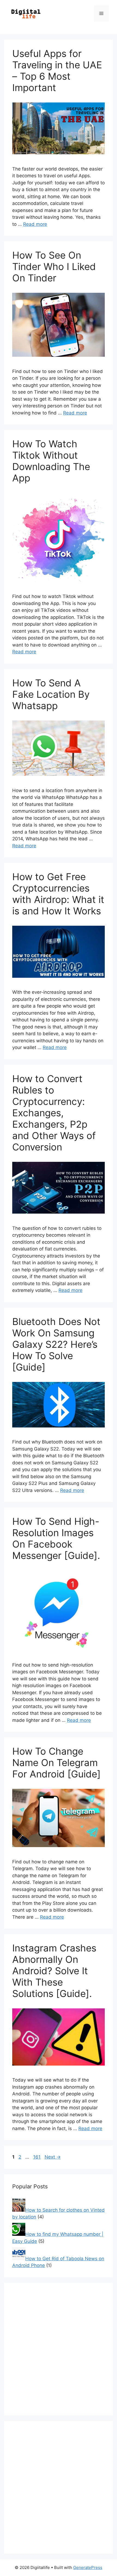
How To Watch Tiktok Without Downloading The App (51, 461)
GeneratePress (88, 2567)
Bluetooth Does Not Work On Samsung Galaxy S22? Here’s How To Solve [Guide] (56, 1344)
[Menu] (101, 14)
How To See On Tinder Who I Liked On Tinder (54, 266)
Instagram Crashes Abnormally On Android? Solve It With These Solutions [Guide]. (54, 1971)
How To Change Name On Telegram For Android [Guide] (56, 1763)
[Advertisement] (59, 2349)
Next (53, 2157)
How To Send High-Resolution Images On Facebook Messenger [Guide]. (56, 1538)
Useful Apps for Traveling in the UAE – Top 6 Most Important (57, 70)
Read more (35, 224)
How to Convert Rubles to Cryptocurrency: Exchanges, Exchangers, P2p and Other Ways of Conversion (54, 1113)
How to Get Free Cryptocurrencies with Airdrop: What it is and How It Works (58, 894)
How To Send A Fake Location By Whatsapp (51, 694)
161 (37, 2157)
